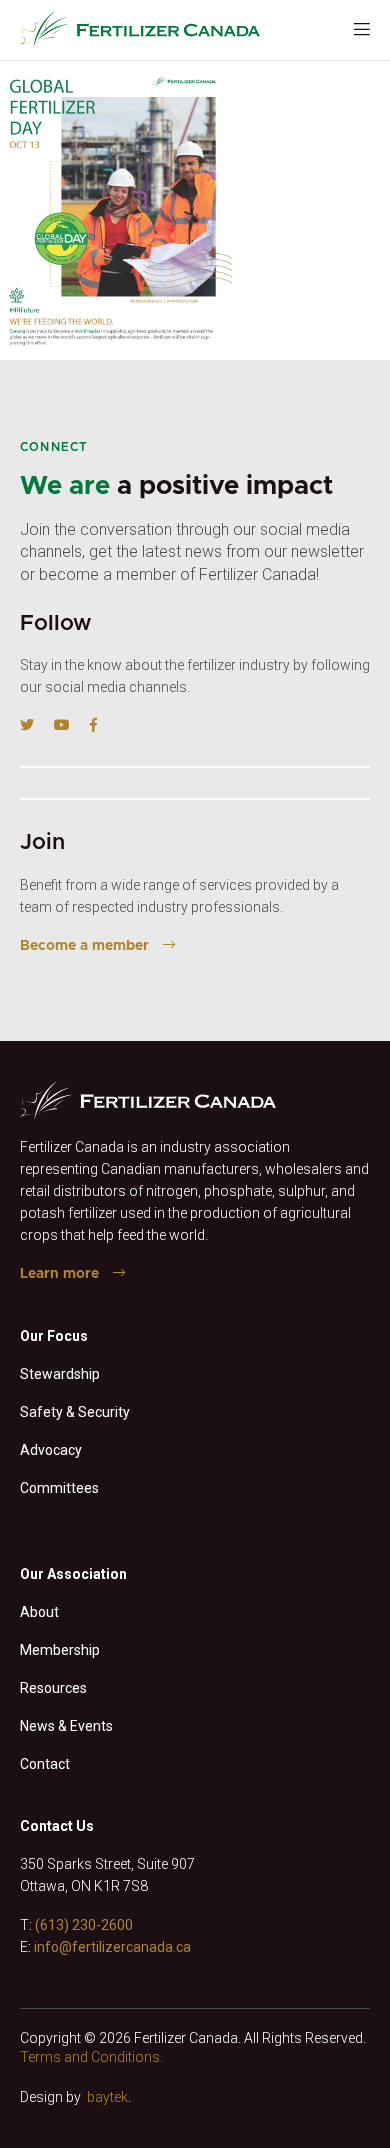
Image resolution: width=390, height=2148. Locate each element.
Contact (45, 1764)
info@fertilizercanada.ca (112, 1947)
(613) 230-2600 (84, 1925)
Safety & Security (75, 1412)
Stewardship (60, 1374)
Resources (53, 1688)
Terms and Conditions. (91, 2057)
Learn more (59, 1274)
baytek (107, 2097)
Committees (59, 1488)
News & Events (66, 1726)
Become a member (84, 946)
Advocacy (51, 1450)
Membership (60, 1650)
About (39, 1612)
